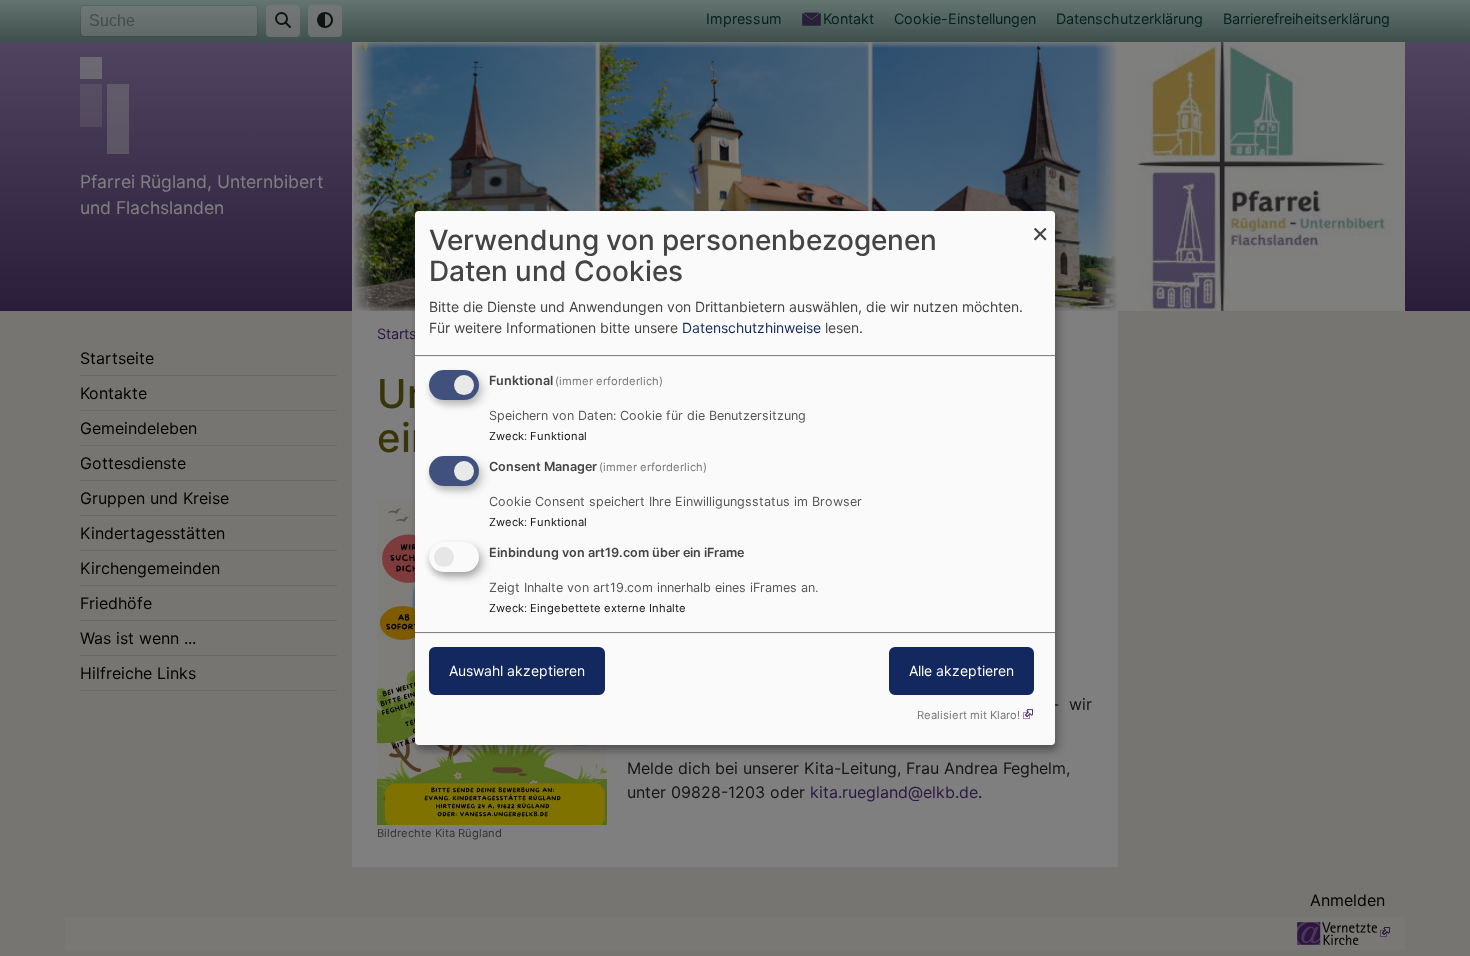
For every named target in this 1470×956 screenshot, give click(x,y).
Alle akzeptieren (961, 670)
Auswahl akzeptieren (517, 670)
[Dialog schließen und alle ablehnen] (1040, 223)
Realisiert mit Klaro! (968, 715)
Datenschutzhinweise (751, 327)
